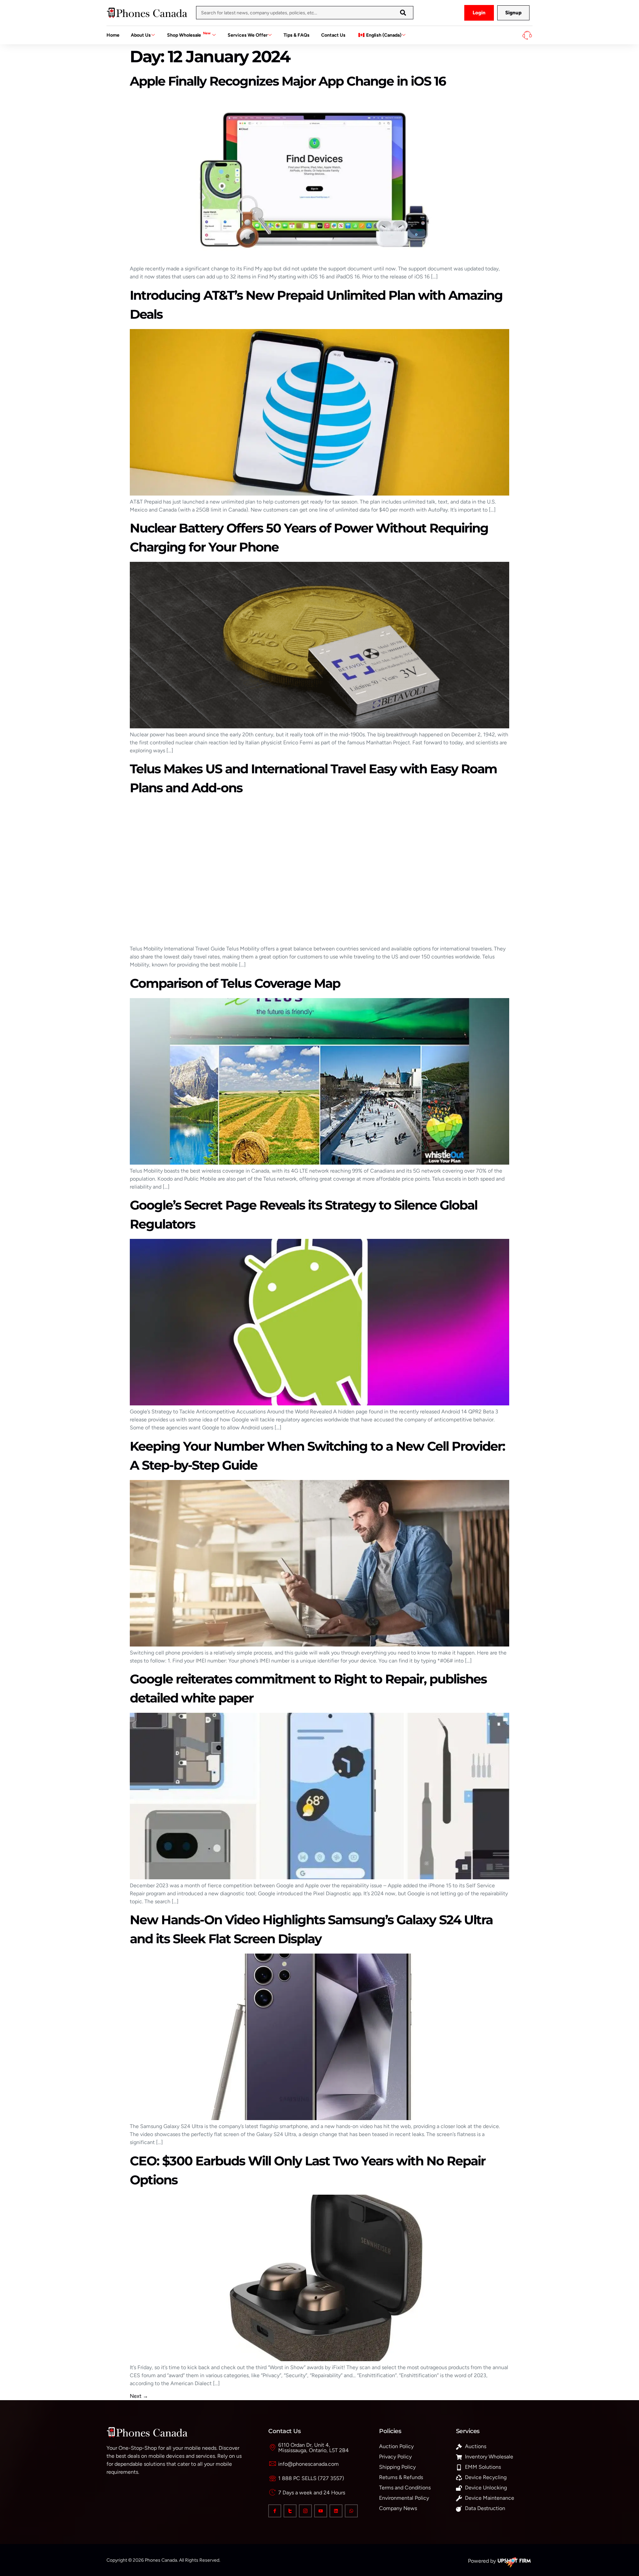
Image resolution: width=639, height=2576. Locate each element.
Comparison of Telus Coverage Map (235, 983)
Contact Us (333, 35)
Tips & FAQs (297, 35)
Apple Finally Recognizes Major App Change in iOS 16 (288, 81)
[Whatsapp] (351, 2511)
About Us (141, 35)
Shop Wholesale (189, 34)
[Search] (403, 13)
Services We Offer (248, 35)
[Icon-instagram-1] (305, 2511)
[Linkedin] (336, 2511)
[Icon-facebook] (275, 2511)
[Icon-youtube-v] (321, 2511)
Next (139, 2396)
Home (113, 35)
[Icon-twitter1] (290, 2511)
